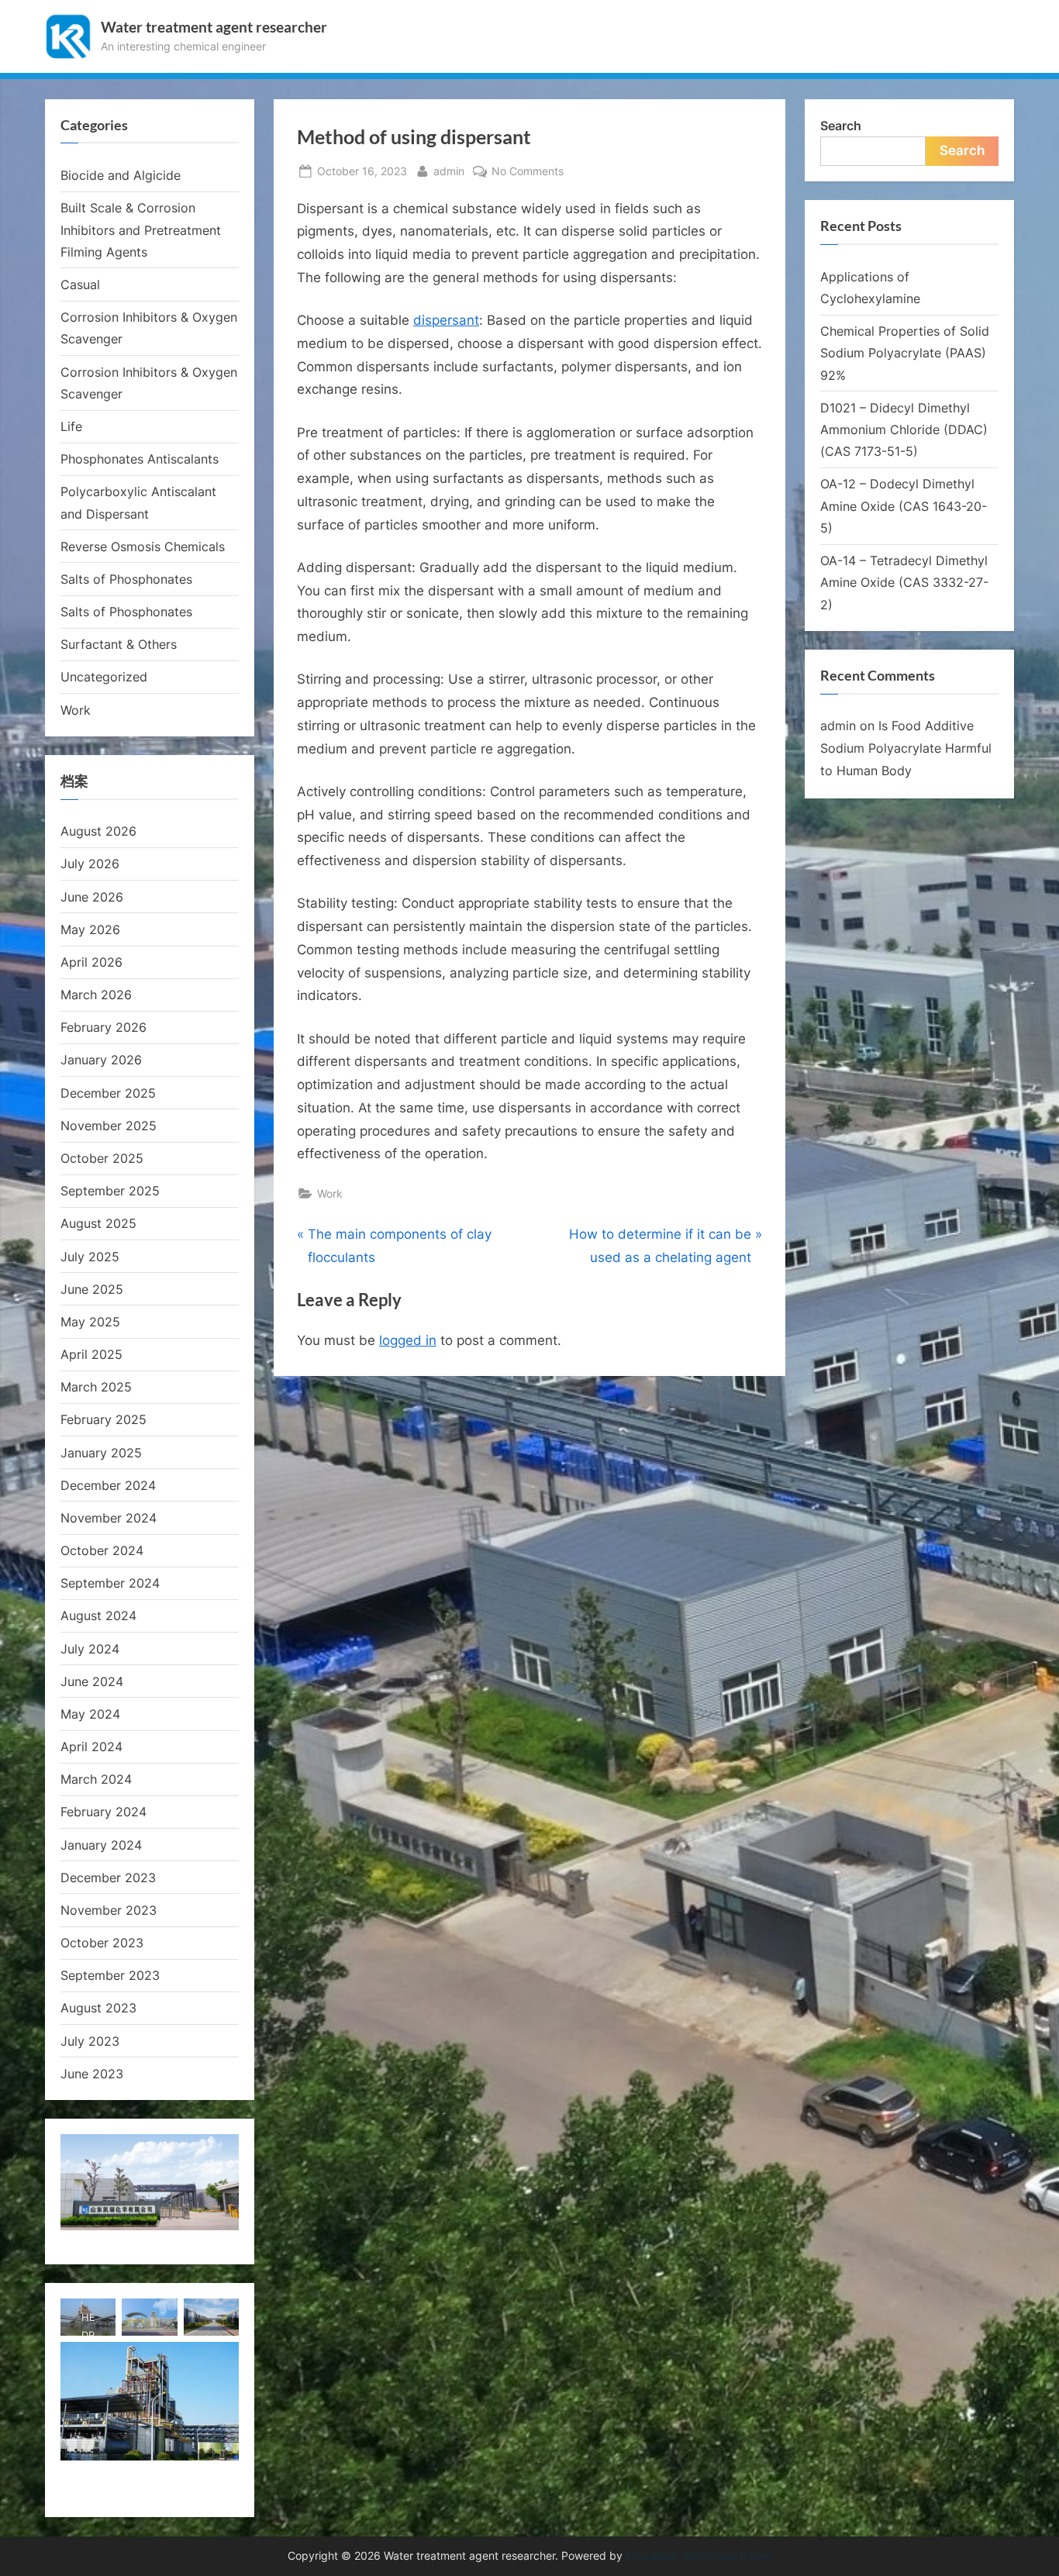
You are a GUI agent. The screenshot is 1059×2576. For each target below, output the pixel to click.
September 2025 (110, 1191)
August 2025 (98, 1223)
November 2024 (109, 1518)
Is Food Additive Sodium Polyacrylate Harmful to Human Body (906, 748)
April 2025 (91, 1354)
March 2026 (96, 995)
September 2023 (110, 1975)
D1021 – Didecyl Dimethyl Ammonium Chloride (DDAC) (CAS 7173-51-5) (904, 430)
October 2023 (102, 1943)
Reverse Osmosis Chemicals (143, 547)
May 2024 (90, 1714)
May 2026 (90, 929)
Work (330, 1193)
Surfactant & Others (119, 644)
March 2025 (96, 1387)
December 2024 (108, 1485)
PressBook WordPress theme (699, 2556)
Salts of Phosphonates (126, 579)
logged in (408, 1340)
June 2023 (92, 2074)
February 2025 (103, 1419)
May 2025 (90, 1322)
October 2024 (102, 1550)
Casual (80, 284)
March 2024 (96, 1779)
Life (71, 426)
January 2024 (101, 1845)
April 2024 (91, 1747)
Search (841, 126)
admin (449, 171)
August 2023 (98, 2008)
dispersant (446, 320)
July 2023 (90, 2041)
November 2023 (109, 1910)
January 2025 (101, 1453)
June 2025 (92, 1289)
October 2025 (102, 1158)
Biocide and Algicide (121, 175)
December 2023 (108, 1878)
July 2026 (90, 864)
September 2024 (110, 1583)
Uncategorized (104, 677)
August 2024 (98, 1616)
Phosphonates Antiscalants (140, 459)
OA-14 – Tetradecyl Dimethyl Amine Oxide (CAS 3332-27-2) (904, 583)
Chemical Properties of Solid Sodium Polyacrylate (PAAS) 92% (905, 353)
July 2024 (90, 1649)
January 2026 (101, 1060)
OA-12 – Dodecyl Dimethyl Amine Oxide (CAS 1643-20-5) (904, 506)
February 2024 (103, 1812)
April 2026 (91, 962)
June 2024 (92, 1681)
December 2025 (108, 1093)
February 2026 (103, 1027)
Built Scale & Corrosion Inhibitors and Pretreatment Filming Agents (141, 230)
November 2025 (109, 1126)
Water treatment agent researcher (214, 27)
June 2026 (92, 897)
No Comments (528, 172)
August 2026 (98, 831)
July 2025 (90, 1257)
